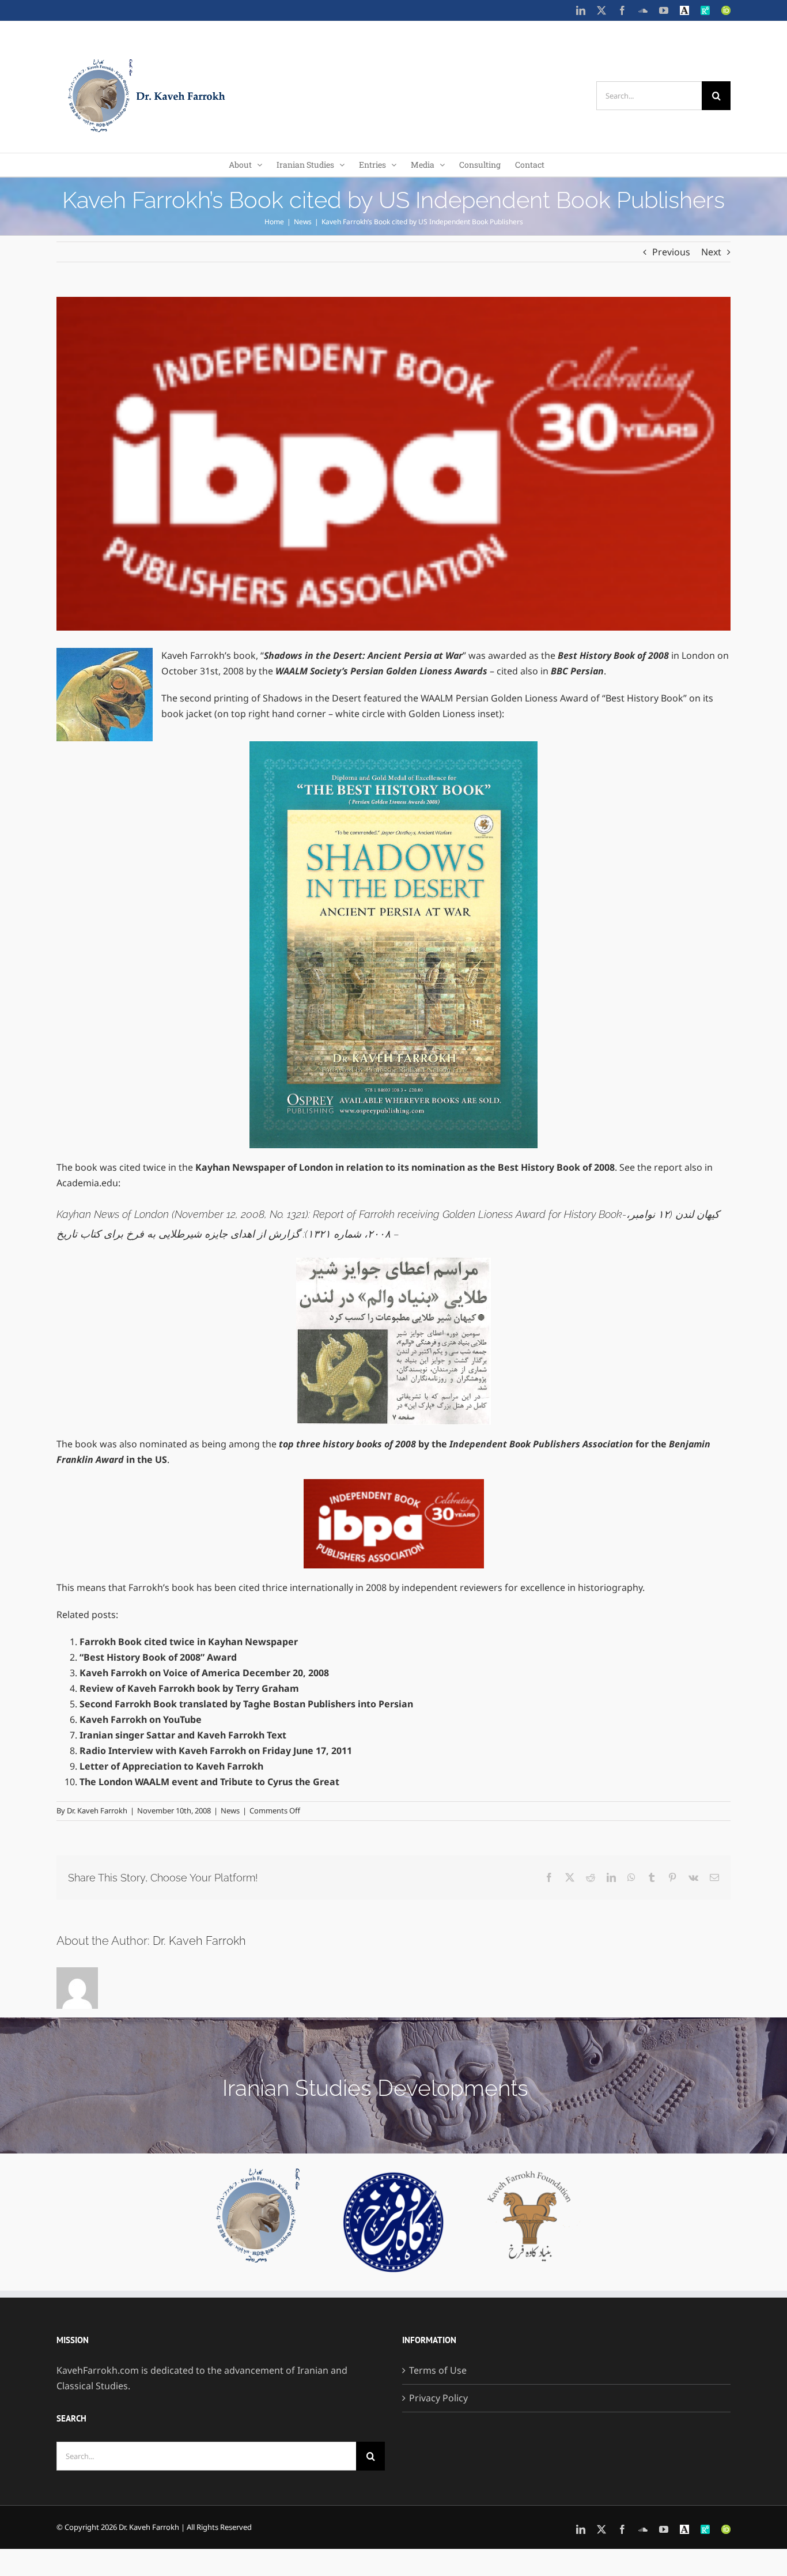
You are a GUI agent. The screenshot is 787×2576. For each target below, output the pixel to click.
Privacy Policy (438, 2398)
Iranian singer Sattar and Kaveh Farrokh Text (183, 1735)
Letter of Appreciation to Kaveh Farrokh (171, 1766)
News (230, 1811)
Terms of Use (438, 2370)
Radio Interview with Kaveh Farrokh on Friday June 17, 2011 (216, 1751)
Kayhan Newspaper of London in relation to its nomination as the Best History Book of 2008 (405, 1167)
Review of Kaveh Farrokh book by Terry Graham (189, 1688)
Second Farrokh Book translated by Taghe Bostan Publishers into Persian (246, 1704)
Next (711, 252)
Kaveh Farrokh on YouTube (141, 1719)
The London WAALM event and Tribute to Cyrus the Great (209, 1782)
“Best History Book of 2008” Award (158, 1657)
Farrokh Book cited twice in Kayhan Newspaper (189, 1642)
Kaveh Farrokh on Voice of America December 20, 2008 (204, 1673)
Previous (671, 252)
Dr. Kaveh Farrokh (97, 1811)
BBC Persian (577, 671)
